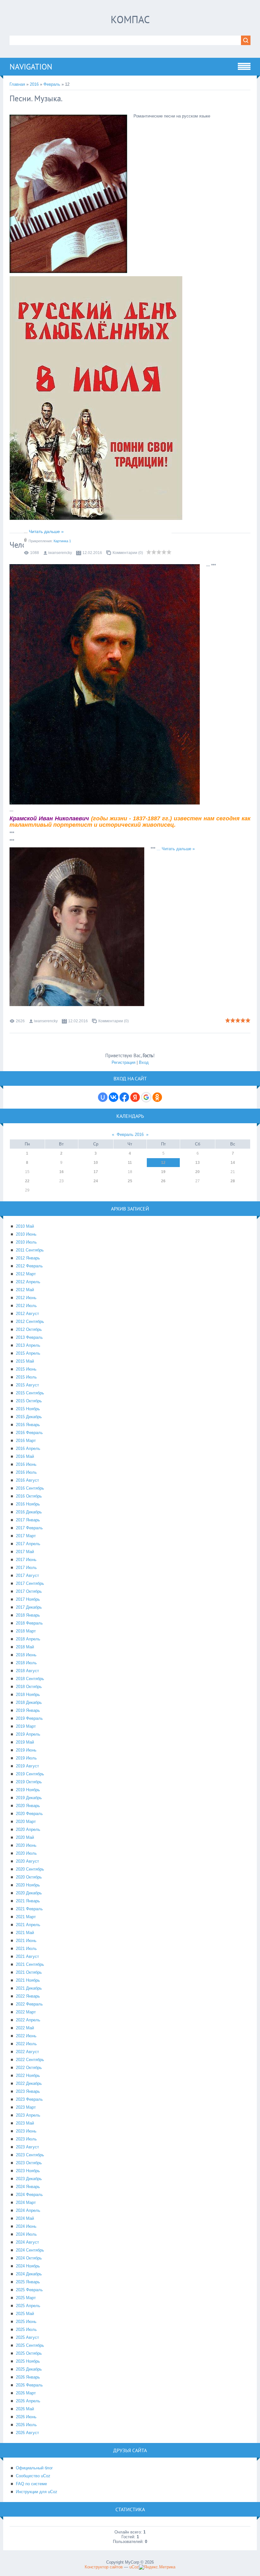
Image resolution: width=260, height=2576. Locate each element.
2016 (34, 84)
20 (198, 1172)
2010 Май (25, 1226)
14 (233, 1163)
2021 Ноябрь (28, 1980)
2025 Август (27, 2337)
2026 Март (26, 2393)
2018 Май (25, 1647)
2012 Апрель (28, 1282)
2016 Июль (26, 1472)
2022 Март (26, 2012)
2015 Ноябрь (28, 1409)
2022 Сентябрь (30, 2060)
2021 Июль (26, 1949)
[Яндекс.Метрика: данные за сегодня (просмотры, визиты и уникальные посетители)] (157, 2567)
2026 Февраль (29, 2385)
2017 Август (27, 1575)
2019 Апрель (28, 1734)
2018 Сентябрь (30, 1679)
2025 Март (26, 2298)
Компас (130, 19)
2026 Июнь (26, 2417)
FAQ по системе (31, 2484)
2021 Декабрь (29, 1988)
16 (62, 1172)
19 (163, 1172)
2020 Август (27, 1861)
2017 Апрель (28, 1544)
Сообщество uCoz (33, 2476)
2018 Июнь (26, 1655)
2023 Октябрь (29, 2163)
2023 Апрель (28, 2115)
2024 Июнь (26, 2226)
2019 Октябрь (29, 1782)
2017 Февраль (29, 1528)
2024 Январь (28, 2187)
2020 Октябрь (29, 1877)
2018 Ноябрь (28, 1695)
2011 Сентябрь (30, 1250)
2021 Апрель (28, 1925)
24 (96, 1181)
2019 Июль (26, 1758)
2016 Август (27, 1480)
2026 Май (25, 2409)
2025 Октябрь (29, 2353)
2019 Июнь (26, 1750)
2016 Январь (28, 1425)
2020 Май (25, 1837)
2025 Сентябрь (30, 2345)
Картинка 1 (62, 541)
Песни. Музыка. (36, 98)
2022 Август (27, 2052)
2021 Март (26, 1917)
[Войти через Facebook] (124, 1097)
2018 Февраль (29, 1623)
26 (163, 1181)
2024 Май (25, 2218)
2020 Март (26, 1822)
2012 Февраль (29, 1266)
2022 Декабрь (29, 2083)
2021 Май (25, 1933)
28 (233, 1181)
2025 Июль (26, 2329)
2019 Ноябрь (28, 1790)
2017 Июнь (26, 1560)
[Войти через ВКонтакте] (114, 1097)
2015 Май (25, 1361)
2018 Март (26, 1631)
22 (27, 1181)
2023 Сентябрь (30, 2155)
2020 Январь (28, 1806)
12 (163, 1163)
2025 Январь (28, 2282)
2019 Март (26, 1726)
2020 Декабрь (29, 1893)
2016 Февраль (29, 1433)
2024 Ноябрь (28, 2266)
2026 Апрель (28, 2401)
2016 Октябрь (29, 1496)
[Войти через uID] (103, 1097)
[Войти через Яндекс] (135, 1097)
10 (96, 1163)
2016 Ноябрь (28, 1504)
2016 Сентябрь (30, 1488)
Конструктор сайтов (104, 2567)
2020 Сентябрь (30, 1869)
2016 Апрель (28, 1448)
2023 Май (25, 2123)
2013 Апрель (28, 1345)
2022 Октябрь (29, 2068)
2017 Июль (26, 1568)
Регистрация (123, 1062)
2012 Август (27, 1314)
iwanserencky (60, 553)
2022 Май (25, 2028)
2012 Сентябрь (30, 1321)
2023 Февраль (29, 2099)
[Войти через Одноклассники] (157, 1097)
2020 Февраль (29, 1814)
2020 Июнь (26, 1845)
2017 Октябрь (29, 1591)
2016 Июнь (26, 1464)
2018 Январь (28, 1615)
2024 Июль (26, 2234)
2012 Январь (28, 1258)
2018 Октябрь (29, 1687)
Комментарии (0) (128, 553)
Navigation (31, 67)
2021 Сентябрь (30, 1964)
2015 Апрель (28, 1353)
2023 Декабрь (29, 2179)
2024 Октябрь (29, 2258)
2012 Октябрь (29, 1329)
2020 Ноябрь (28, 1885)
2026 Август (27, 2433)
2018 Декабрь (29, 1702)
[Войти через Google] (146, 1097)
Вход (144, 1062)
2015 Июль (26, 1377)
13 (198, 1163)
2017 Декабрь (29, 1607)
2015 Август (27, 1385)
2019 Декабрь (29, 1798)
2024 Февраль (29, 2195)
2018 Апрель (28, 1639)
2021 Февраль (29, 1909)
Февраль (52, 84)
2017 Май (25, 1552)
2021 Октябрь (29, 1972)
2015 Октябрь (29, 1401)
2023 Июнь (26, 2131)
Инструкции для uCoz (37, 2492)
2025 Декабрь (29, 2369)
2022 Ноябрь (28, 2075)
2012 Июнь (26, 1298)
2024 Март (26, 2202)
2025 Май (25, 2314)
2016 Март (26, 1441)
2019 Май (25, 1742)
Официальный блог (34, 2468)
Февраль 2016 (130, 1135)
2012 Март (26, 1274)
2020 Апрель (28, 1829)
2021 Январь (28, 1901)
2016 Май (25, 1456)
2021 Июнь (26, 1941)
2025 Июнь (26, 2322)
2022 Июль (26, 2044)
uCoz (134, 2567)
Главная (17, 84)
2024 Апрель (28, 2210)
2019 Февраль (29, 1718)
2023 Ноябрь (28, 2171)
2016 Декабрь (29, 1512)
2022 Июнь (26, 2036)
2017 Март (26, 1536)
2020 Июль (26, 1853)
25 (130, 1181)
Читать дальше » (46, 531)
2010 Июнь (26, 1234)
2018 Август (27, 1671)
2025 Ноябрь (28, 2361)
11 (130, 1163)
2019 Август (27, 1766)
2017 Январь (28, 1520)
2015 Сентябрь (30, 1393)
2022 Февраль (29, 2004)
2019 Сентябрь (30, 1774)
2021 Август (27, 1956)
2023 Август (27, 2147)
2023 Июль (26, 2139)
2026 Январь (28, 2377)
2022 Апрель (28, 2020)
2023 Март (26, 2107)
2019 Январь (28, 1710)
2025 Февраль (29, 2290)
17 (96, 1172)
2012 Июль (26, 1306)
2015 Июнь (26, 1369)
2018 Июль (26, 1663)
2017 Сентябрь (30, 1583)
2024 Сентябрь (30, 2250)
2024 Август (27, 2242)
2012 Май (25, 1290)
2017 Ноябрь (28, 1599)
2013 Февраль (29, 1337)
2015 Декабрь (29, 1417)
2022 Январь (28, 1996)
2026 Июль (26, 2425)
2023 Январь (28, 2091)
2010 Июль (26, 1242)
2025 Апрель (28, 2306)
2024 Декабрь (29, 2274)
